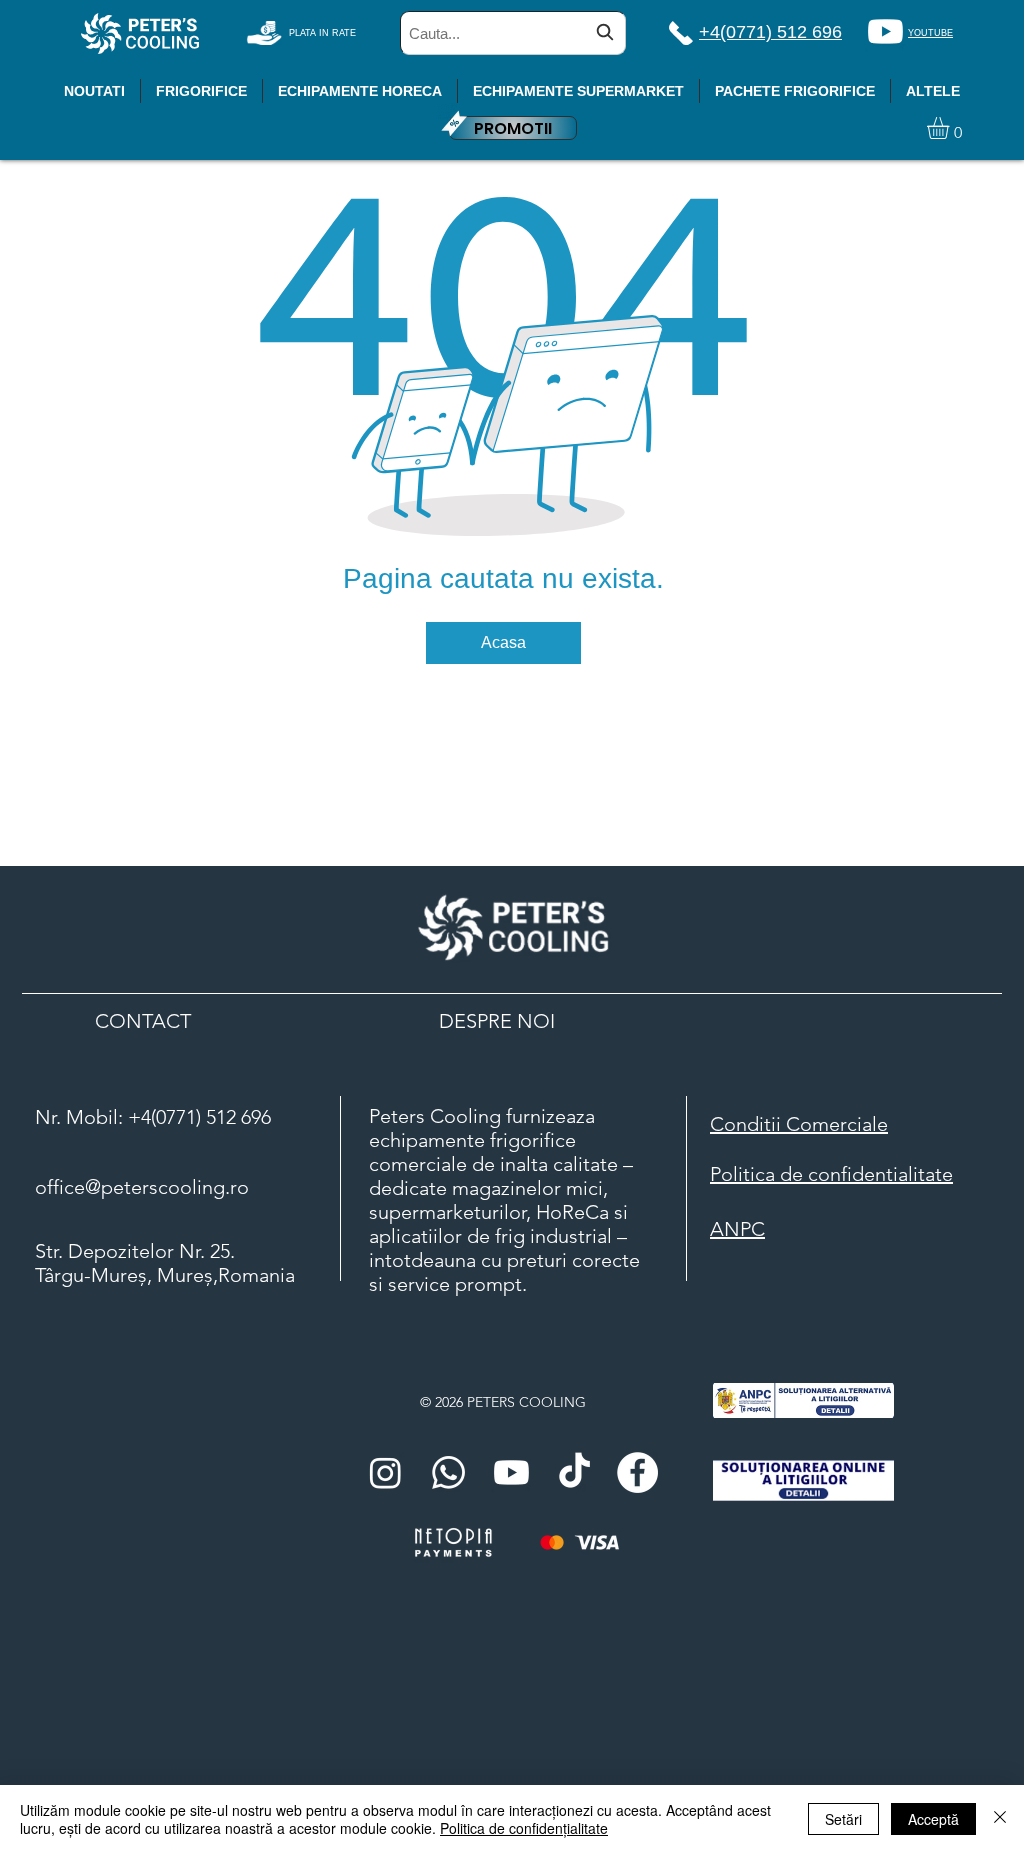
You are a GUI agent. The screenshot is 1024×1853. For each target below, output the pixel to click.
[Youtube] (885, 31)
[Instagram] (385, 1472)
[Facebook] (637, 1472)
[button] (951, 128)
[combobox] (513, 33)
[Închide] (1000, 1819)
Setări (843, 1819)
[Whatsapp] (448, 1472)
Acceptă (933, 1819)
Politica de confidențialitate (524, 1828)
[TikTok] (574, 1472)
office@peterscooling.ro (142, 1187)
